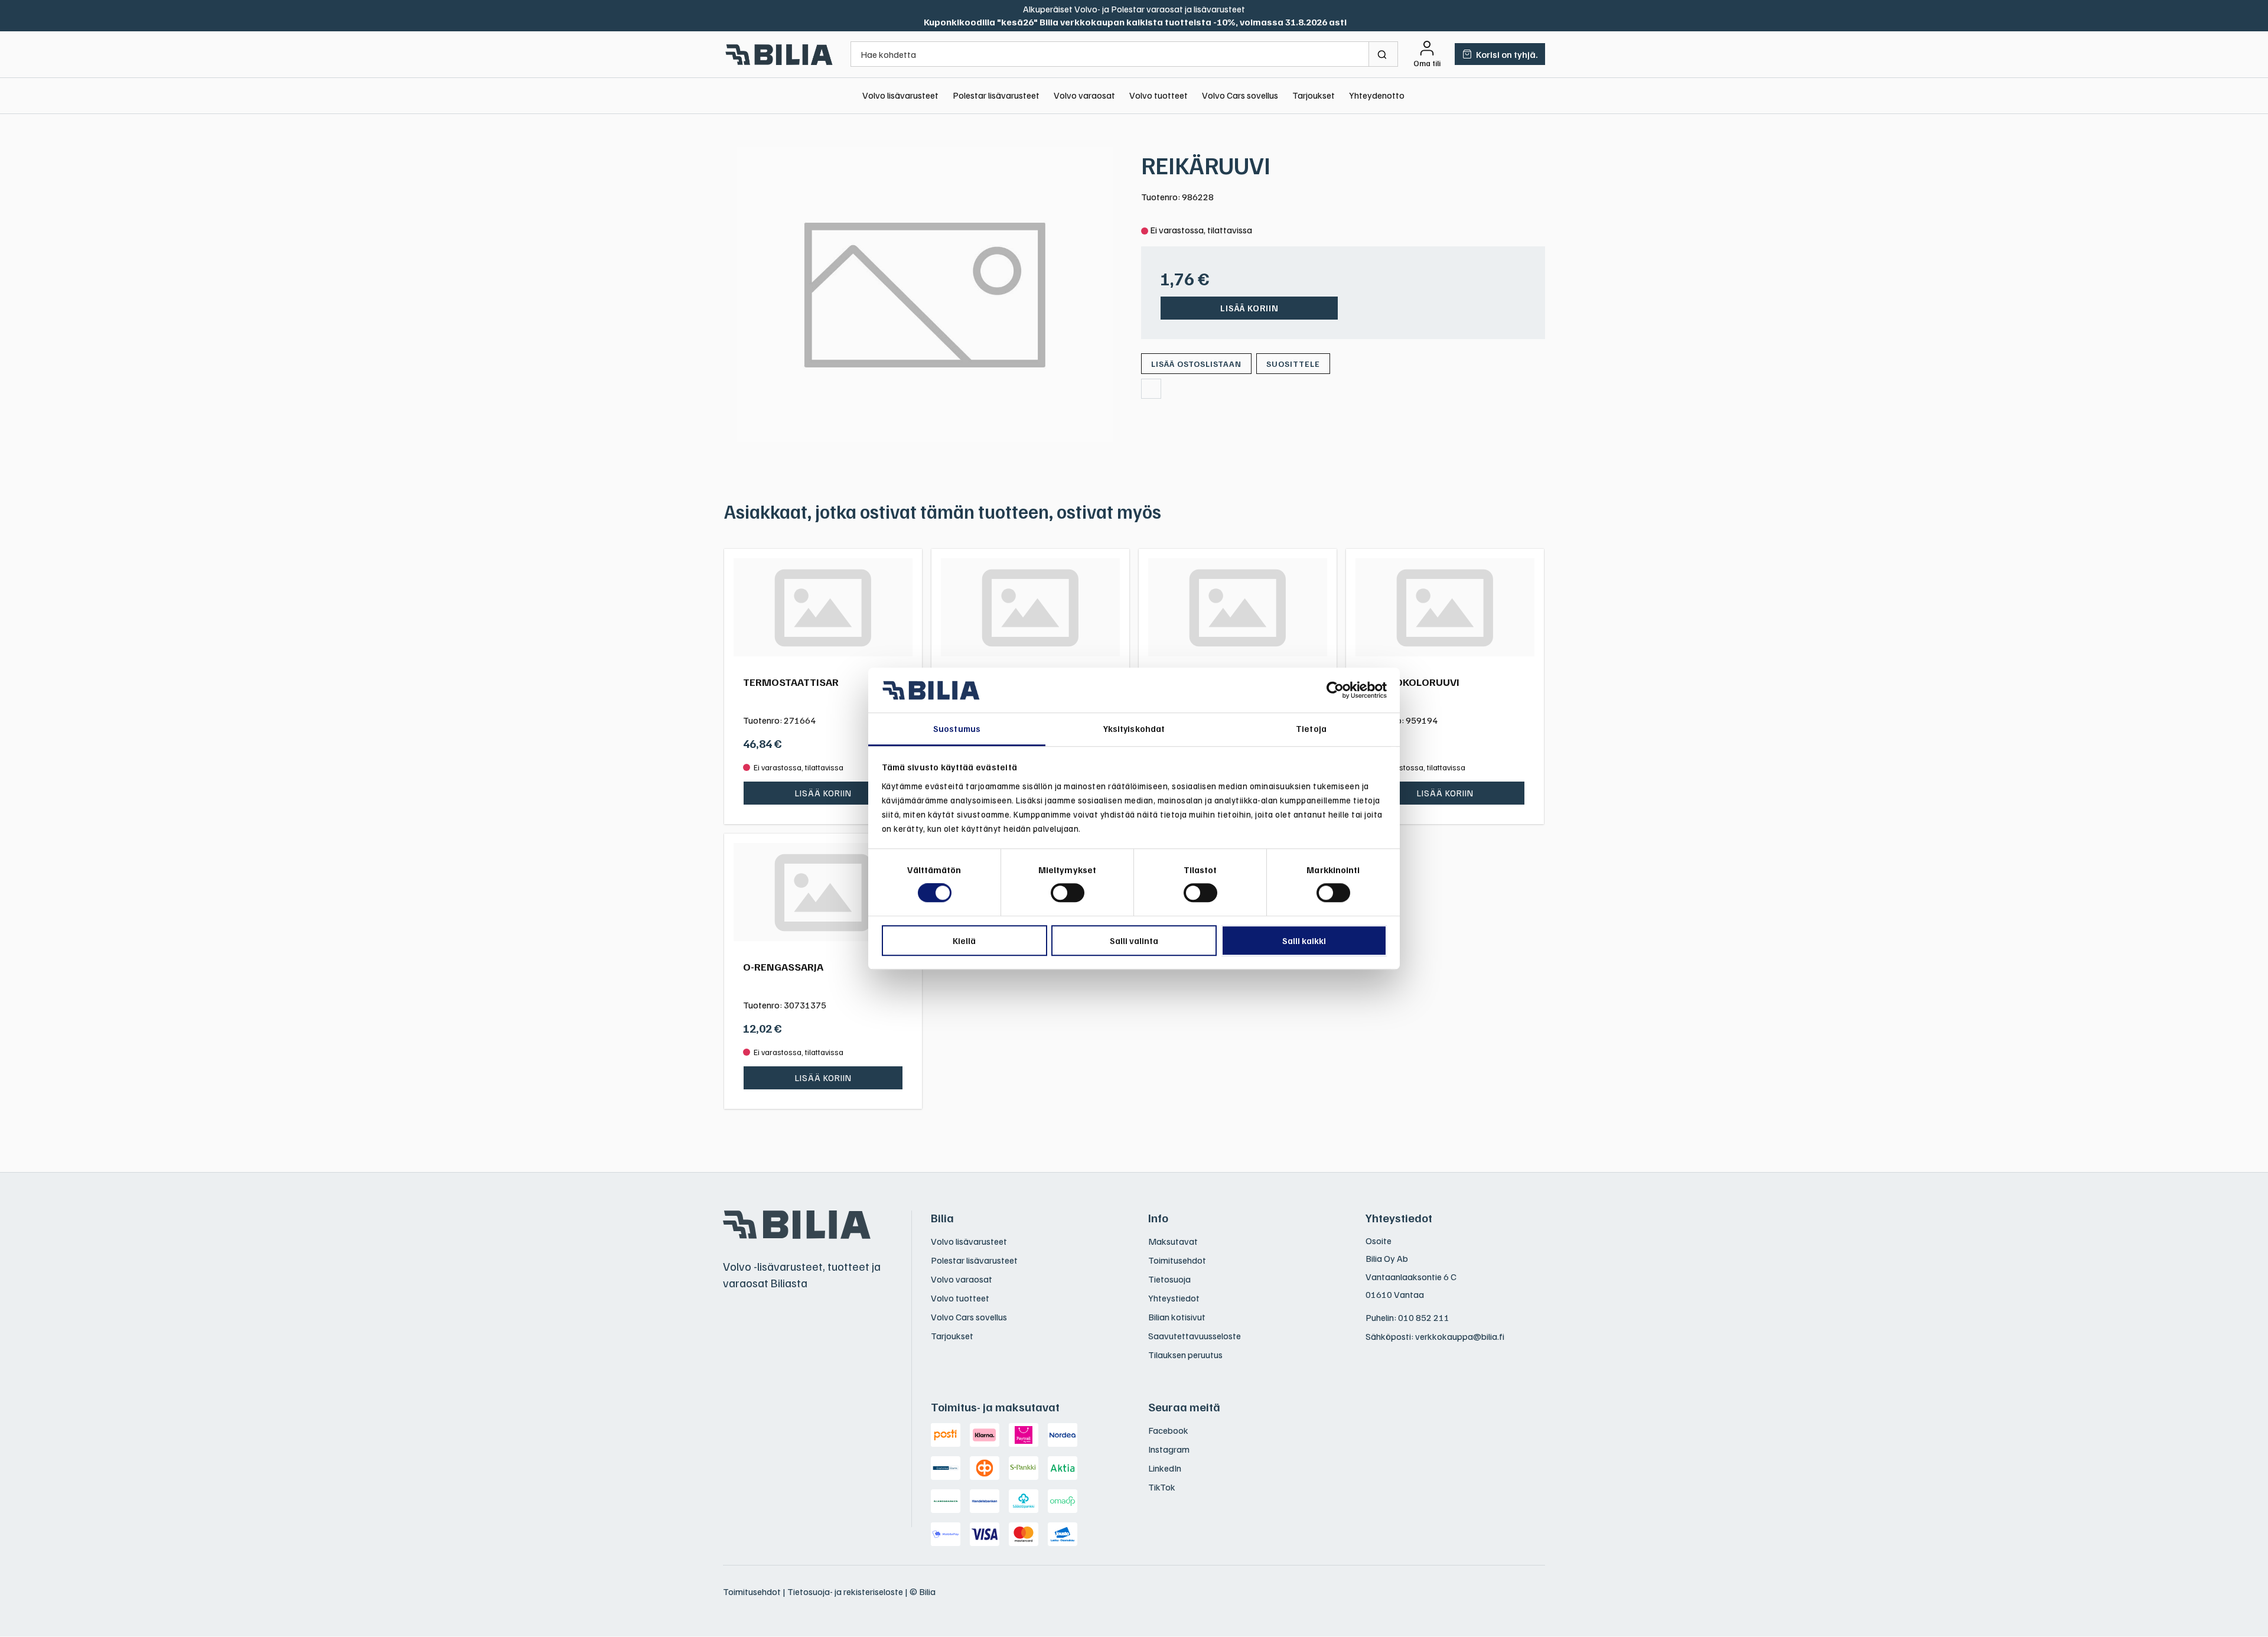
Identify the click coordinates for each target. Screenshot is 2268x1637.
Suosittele (1293, 364)
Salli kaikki (1304, 940)
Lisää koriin (1249, 308)
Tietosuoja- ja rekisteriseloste (845, 1592)
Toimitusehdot (1177, 1260)
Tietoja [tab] (1311, 729)
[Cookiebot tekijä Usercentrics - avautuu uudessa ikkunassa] (1335, 690)
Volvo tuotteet (1159, 95)
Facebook (1168, 1430)
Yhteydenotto (1377, 95)
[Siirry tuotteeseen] (823, 608)
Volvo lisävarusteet (900, 95)
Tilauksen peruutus (1185, 1355)
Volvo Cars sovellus (1240, 95)
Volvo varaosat (1084, 95)
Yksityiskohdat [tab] (1134, 729)
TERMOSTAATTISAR (791, 682)
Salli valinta (1134, 940)
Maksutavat (1173, 1241)
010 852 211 (1424, 1317)
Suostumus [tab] (957, 729)
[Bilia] (780, 54)
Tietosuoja (1169, 1279)
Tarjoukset (1314, 95)
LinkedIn (1165, 1468)
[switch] (1068, 893)
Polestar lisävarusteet (996, 95)
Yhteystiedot (1174, 1298)
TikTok (1162, 1487)
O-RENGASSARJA (783, 966)
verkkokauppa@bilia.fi (1460, 1336)
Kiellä (964, 940)
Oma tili (1427, 63)
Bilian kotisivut (1177, 1317)
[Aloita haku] (1384, 54)
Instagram (1169, 1449)
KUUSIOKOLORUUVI (1412, 682)
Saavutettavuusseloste (1195, 1336)
